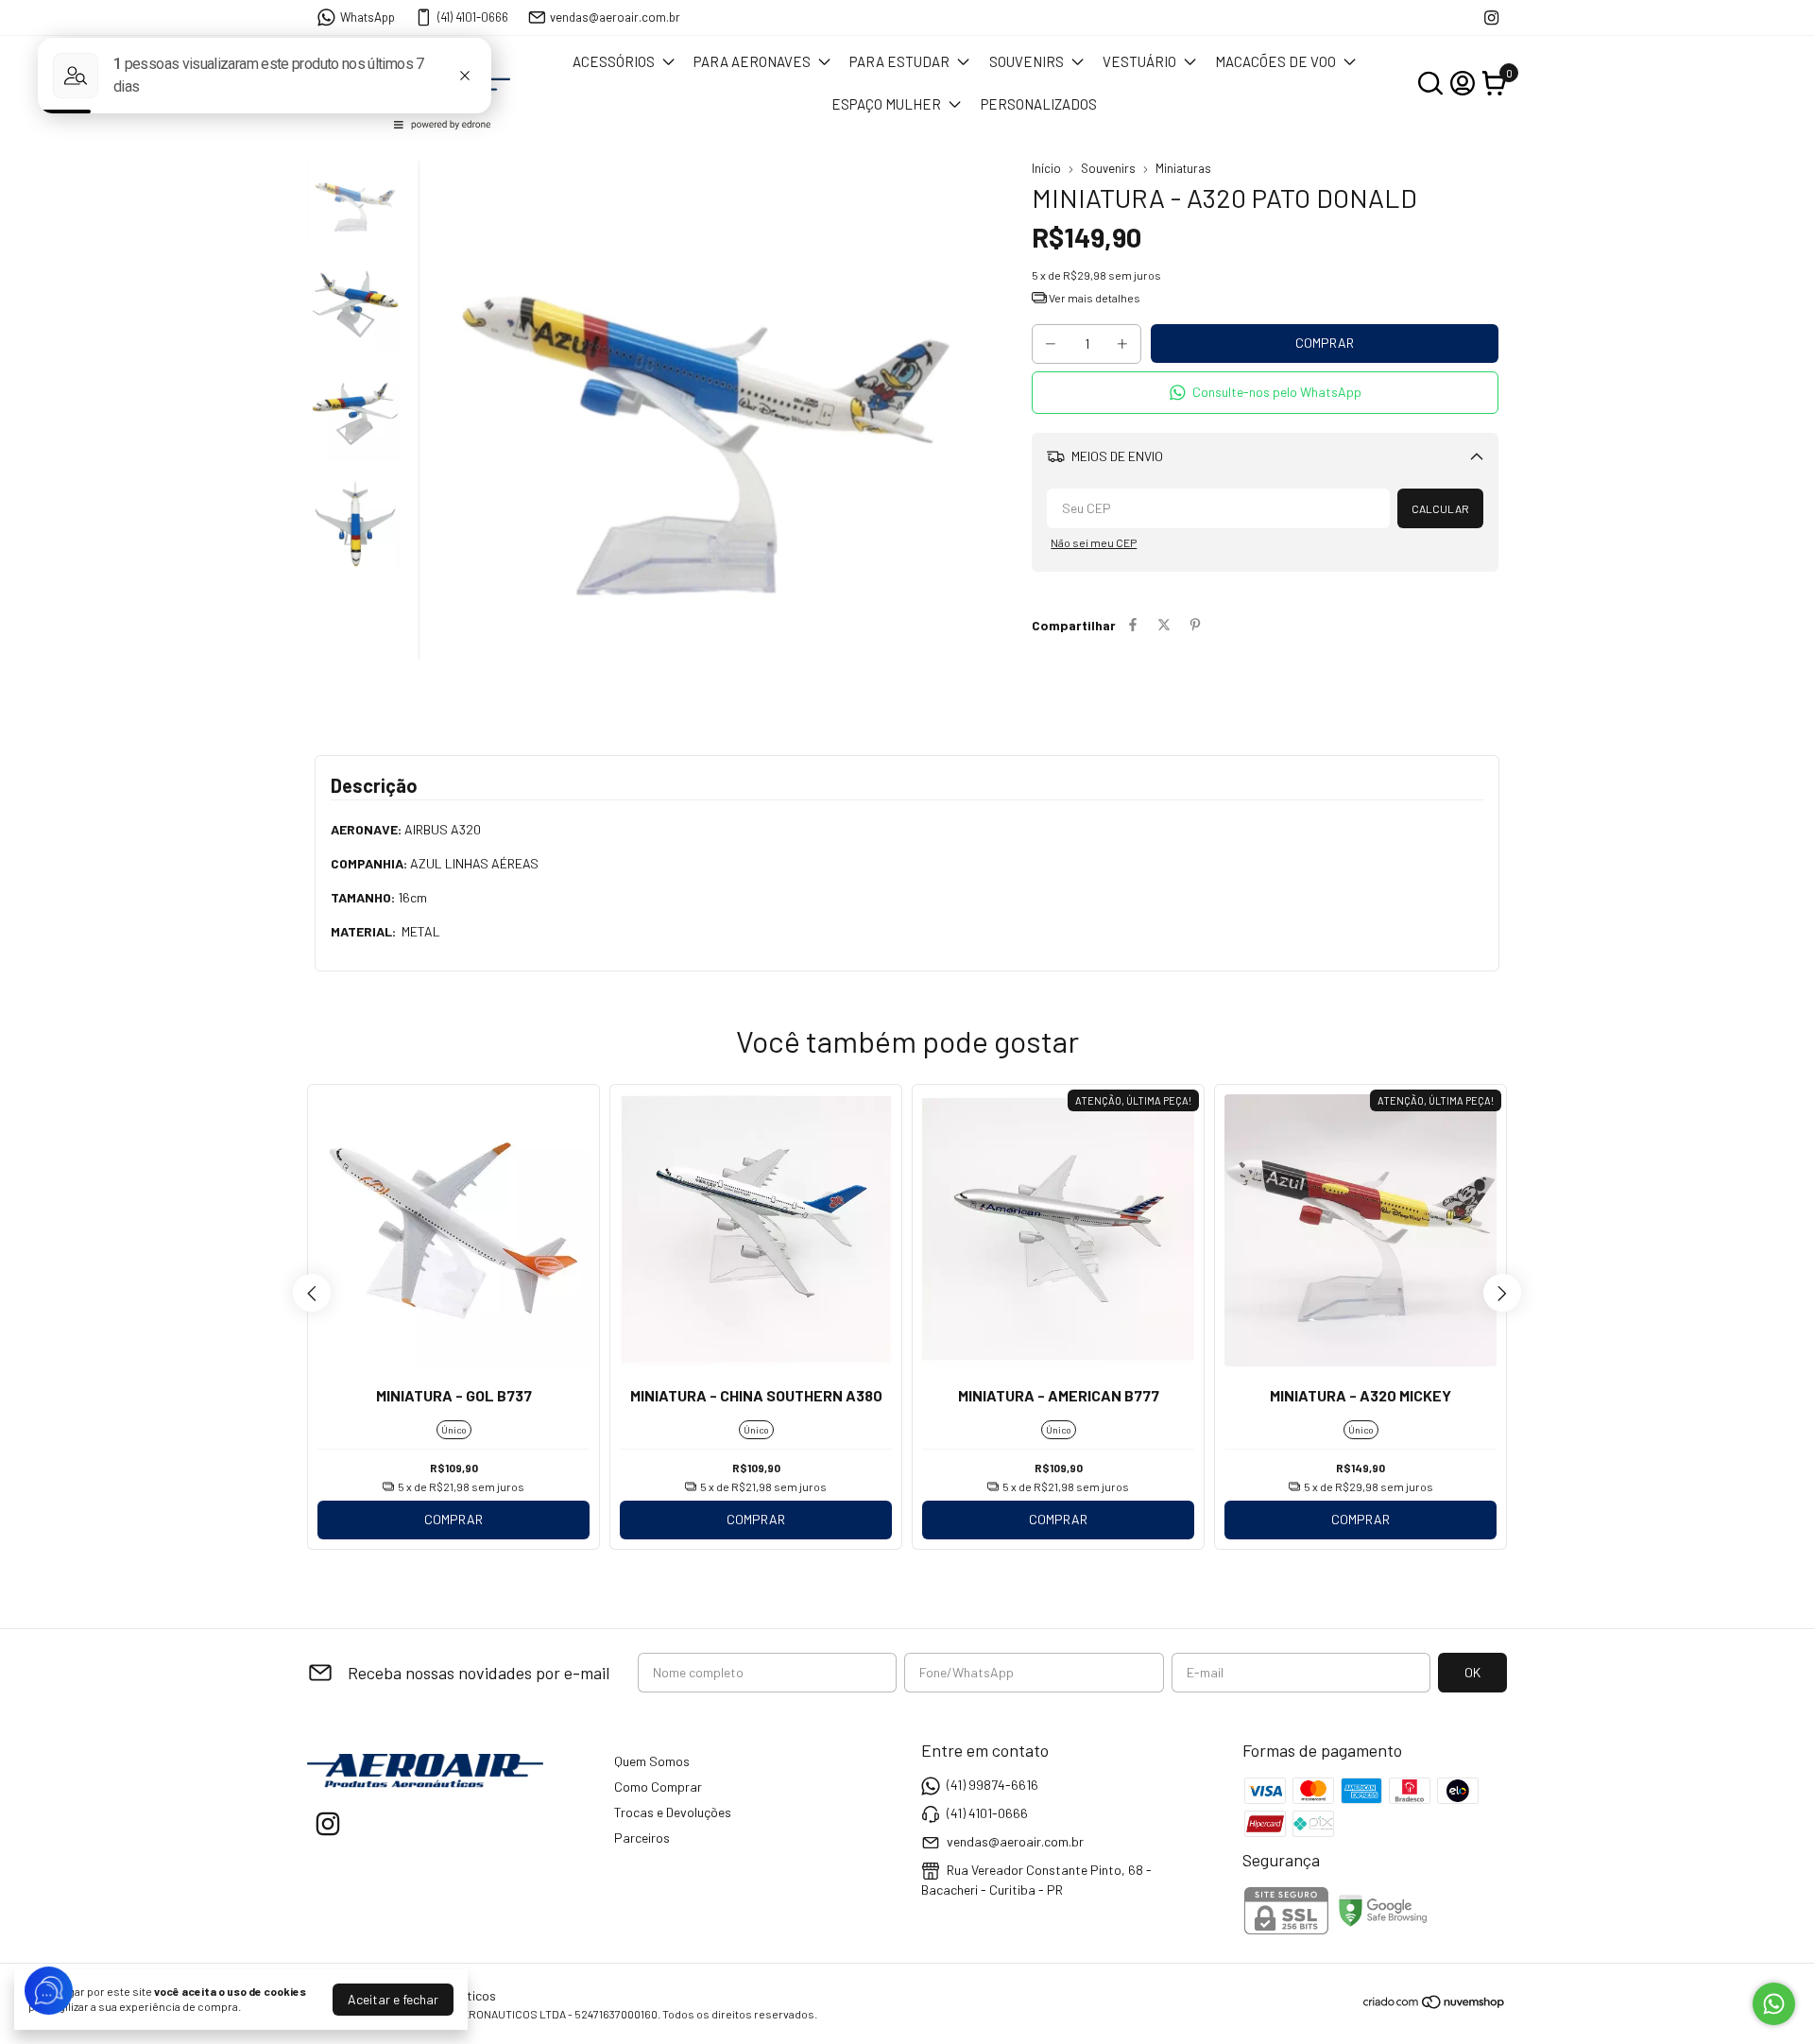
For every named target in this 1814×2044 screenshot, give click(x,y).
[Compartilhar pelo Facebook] (1133, 625)
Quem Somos (652, 1761)
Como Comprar (658, 1786)
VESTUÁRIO (1139, 61)
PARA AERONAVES (752, 61)
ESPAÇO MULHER (886, 104)
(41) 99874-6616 (993, 1785)
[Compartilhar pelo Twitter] (1164, 625)
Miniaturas (1183, 168)
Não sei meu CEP (1094, 542)
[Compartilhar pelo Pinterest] (1195, 625)
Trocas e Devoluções (673, 1812)
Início (1046, 168)
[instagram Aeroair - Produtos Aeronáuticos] (1491, 17)
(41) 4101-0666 (473, 17)
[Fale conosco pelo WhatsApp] (1774, 2004)
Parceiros (642, 1838)
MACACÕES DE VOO (1275, 61)
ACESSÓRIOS (614, 61)
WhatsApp (368, 17)
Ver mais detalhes (1094, 298)
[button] (1265, 393)
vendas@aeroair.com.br (615, 17)
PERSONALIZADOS (1039, 104)
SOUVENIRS (1027, 61)
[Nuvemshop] (1435, 2005)
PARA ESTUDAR (899, 61)
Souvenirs (1108, 168)
